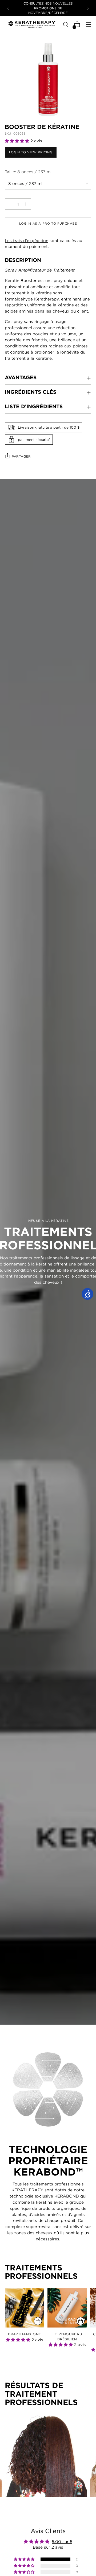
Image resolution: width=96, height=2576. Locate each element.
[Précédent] (8, 8)
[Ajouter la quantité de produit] (10, 204)
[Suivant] (88, 8)
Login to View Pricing (31, 152)
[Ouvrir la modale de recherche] (65, 25)
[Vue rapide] (38, 2321)
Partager (21, 456)
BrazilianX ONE (25, 2334)
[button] (18, 141)
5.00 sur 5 (62, 2541)
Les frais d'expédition (27, 240)
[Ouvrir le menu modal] (88, 25)
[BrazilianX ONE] (25, 2308)
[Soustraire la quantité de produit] (26, 204)
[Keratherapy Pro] (32, 24)
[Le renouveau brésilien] (67, 2308)
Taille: (28, 172)
